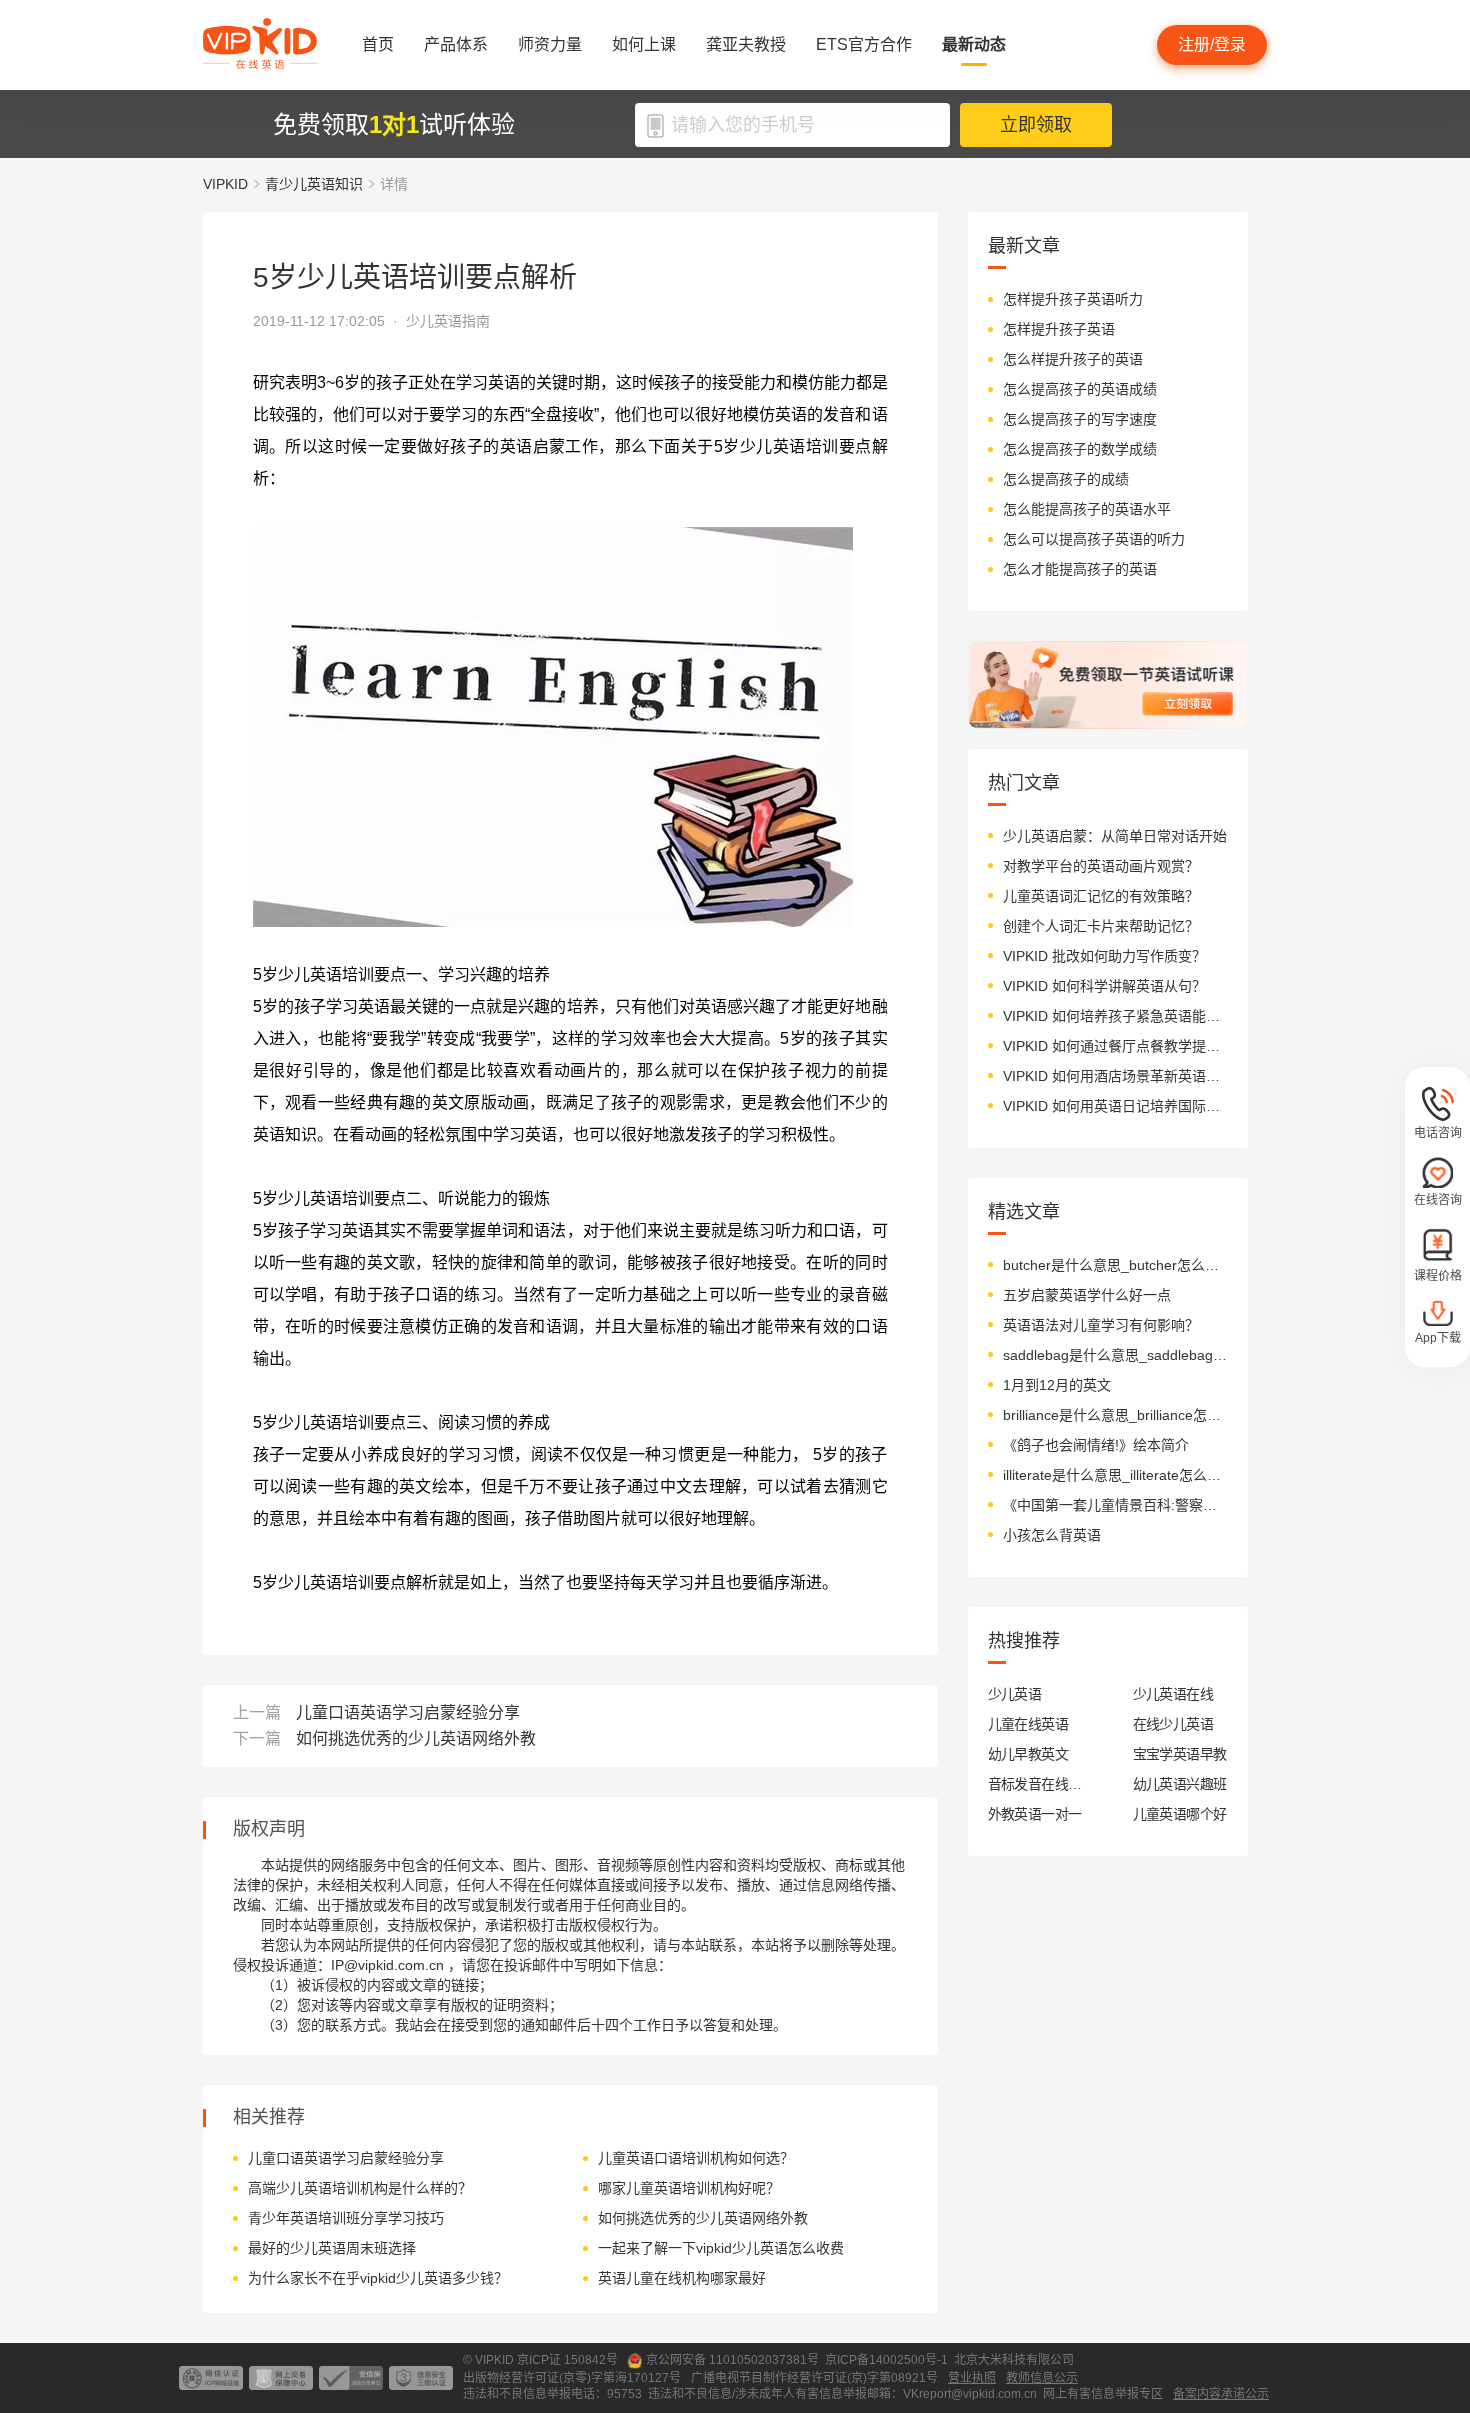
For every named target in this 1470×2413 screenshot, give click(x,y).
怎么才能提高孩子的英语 (1080, 569)
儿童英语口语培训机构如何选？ (696, 2158)
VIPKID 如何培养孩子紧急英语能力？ (1115, 1016)
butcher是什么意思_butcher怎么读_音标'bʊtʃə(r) (1115, 1265)
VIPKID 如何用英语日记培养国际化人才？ (1115, 1106)
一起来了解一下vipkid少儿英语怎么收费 (721, 2248)
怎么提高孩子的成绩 (1066, 479)
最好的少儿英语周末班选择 (332, 2248)
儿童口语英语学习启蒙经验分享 (408, 1712)
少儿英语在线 (1173, 1694)
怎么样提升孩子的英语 (1073, 359)
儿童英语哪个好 (1180, 1814)
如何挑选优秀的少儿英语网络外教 (416, 1738)
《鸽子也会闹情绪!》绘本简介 (1096, 1445)
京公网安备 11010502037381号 (732, 2360)
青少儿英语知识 (314, 184)
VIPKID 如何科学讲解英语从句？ (1104, 986)
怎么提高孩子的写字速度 (1080, 419)
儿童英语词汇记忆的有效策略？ (1101, 896)
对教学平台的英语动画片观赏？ (1101, 866)
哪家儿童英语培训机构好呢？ (689, 2188)
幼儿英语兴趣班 (1180, 1784)
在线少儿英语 (1173, 1724)
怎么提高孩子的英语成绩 (1080, 389)
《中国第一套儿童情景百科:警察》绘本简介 (1115, 1505)
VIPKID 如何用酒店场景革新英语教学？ (1115, 1076)
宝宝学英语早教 (1180, 1754)
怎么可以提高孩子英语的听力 (1094, 539)
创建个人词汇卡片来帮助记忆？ (1101, 926)
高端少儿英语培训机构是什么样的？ (360, 2188)
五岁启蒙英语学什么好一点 (1087, 1295)
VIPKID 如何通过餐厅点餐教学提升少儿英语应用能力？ (1115, 1046)
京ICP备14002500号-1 (886, 2360)
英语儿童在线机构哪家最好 (682, 2278)
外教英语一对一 (1035, 1814)
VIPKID (225, 184)
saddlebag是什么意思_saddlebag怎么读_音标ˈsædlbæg (1115, 1355)
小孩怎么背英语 (1052, 1535)
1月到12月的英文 (1057, 1385)
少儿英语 (1015, 1694)
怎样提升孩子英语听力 (1073, 299)
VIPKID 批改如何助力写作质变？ (1104, 956)
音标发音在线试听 (1035, 1784)
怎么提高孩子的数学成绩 (1080, 449)
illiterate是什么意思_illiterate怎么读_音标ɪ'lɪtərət (1115, 1475)
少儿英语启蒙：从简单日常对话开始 (1115, 836)
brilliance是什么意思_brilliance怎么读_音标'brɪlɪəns (1115, 1415)
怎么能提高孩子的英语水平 (1087, 509)
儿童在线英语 (1028, 1724)
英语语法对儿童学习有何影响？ (1101, 1325)
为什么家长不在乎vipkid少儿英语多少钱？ (378, 2278)
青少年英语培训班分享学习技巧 (346, 2218)
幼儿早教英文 (1028, 1754)
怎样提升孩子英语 (1059, 329)
